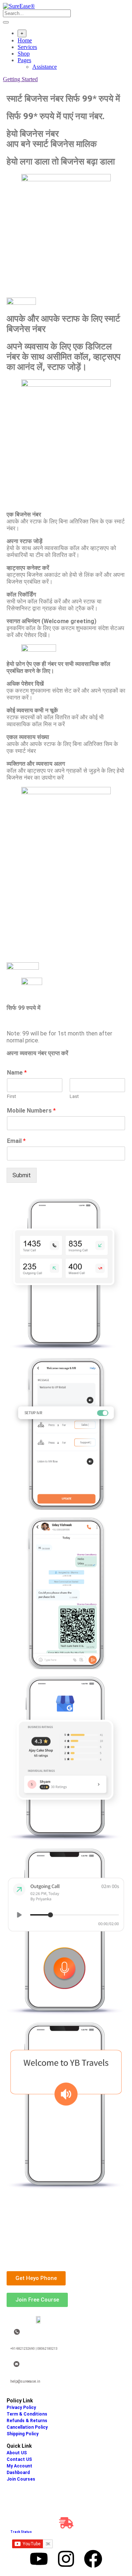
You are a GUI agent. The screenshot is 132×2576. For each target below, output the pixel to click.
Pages (24, 60)
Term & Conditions (27, 2414)
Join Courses (21, 2479)
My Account (19, 2466)
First (12, 1096)
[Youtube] (39, 2559)
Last (74, 1096)
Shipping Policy (23, 2434)
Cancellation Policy (27, 2427)
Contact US (19, 2459)
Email (16, 1141)
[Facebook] (93, 2559)
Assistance (45, 67)
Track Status (21, 2532)
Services (27, 47)
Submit (22, 1175)
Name (17, 1073)
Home (25, 40)
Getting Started (20, 79)
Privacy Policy (21, 2408)
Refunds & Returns (27, 2421)
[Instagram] (66, 2559)
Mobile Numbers (31, 1111)
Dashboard (18, 2473)
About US (17, 2453)
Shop (24, 54)
